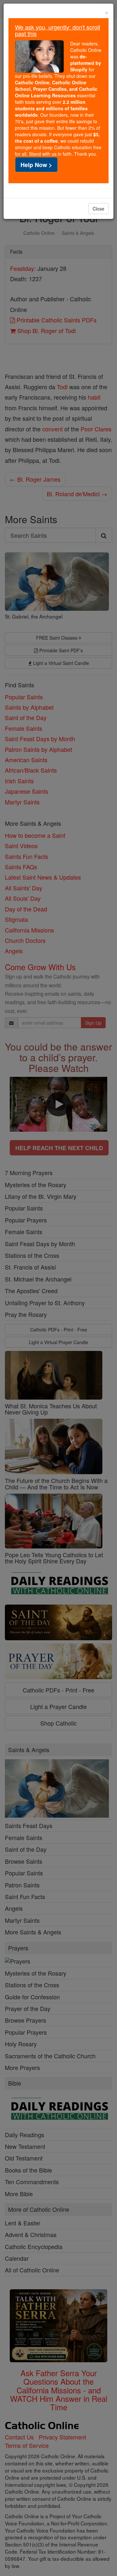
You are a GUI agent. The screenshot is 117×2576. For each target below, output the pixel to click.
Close (98, 209)
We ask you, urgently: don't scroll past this (58, 30)
